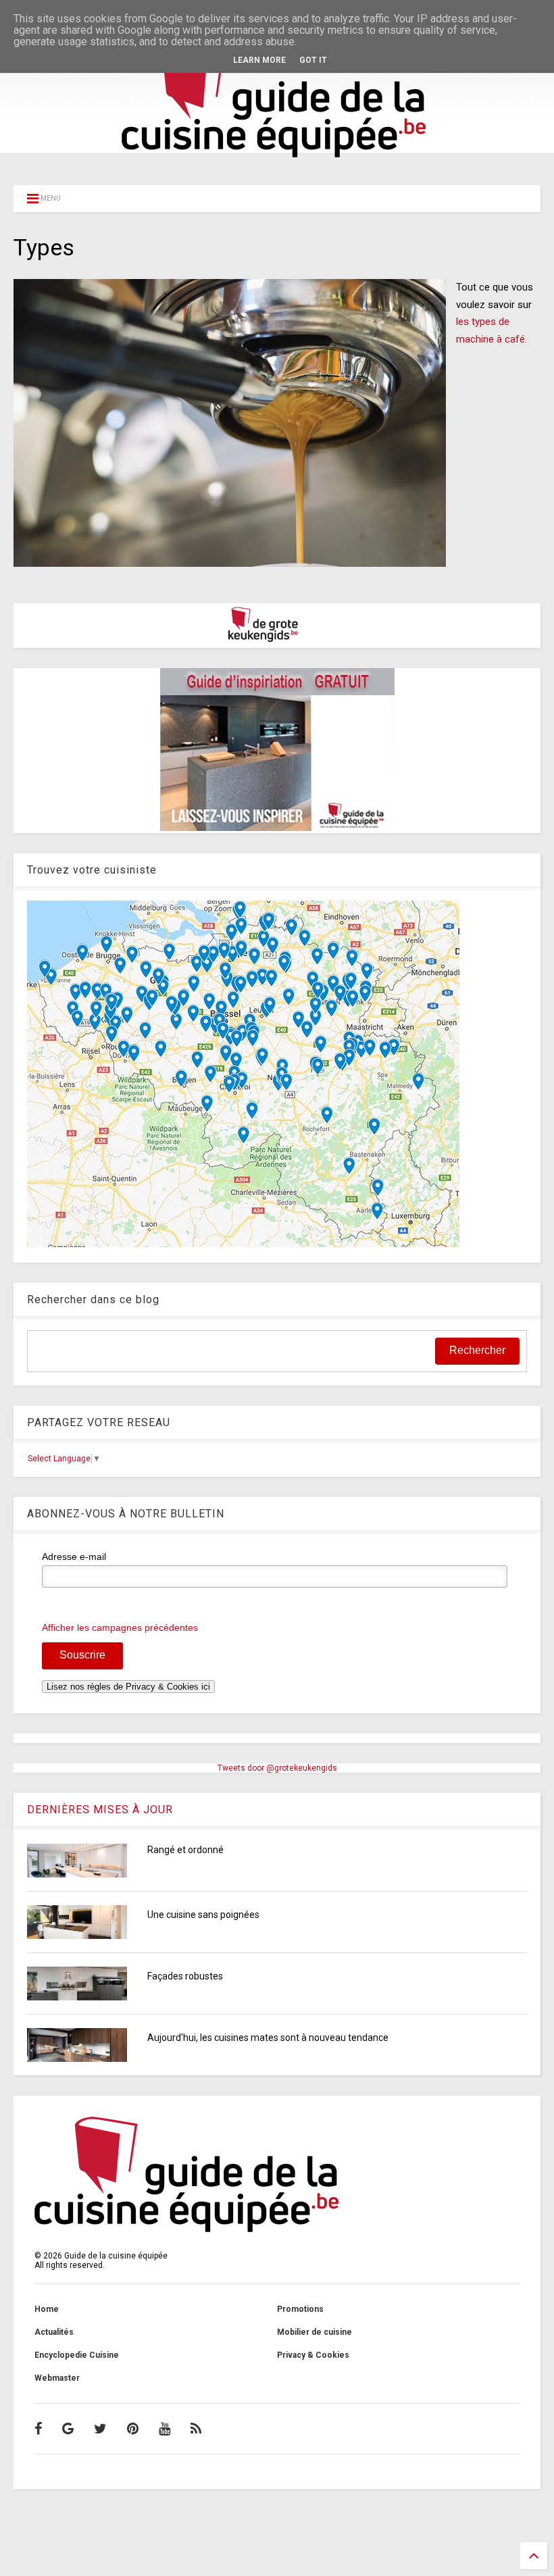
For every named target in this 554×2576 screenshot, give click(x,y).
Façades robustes (185, 1976)
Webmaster (57, 2378)
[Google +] (68, 2429)
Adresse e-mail (74, 1557)
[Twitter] (100, 2429)
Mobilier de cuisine (314, 2332)
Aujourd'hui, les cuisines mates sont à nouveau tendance (268, 2038)
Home (47, 2309)
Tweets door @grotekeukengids (277, 1768)
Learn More (259, 60)
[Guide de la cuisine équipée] (277, 160)
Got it (313, 60)
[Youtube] (165, 2429)
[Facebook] (38, 2429)
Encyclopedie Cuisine (77, 2355)
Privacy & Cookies (313, 2355)
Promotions (300, 2309)
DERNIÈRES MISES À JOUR (100, 1810)
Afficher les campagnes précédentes (120, 1627)
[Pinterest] (133, 2429)
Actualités (54, 2332)
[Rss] (196, 2429)
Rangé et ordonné (185, 1850)
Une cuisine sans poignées (203, 1915)
